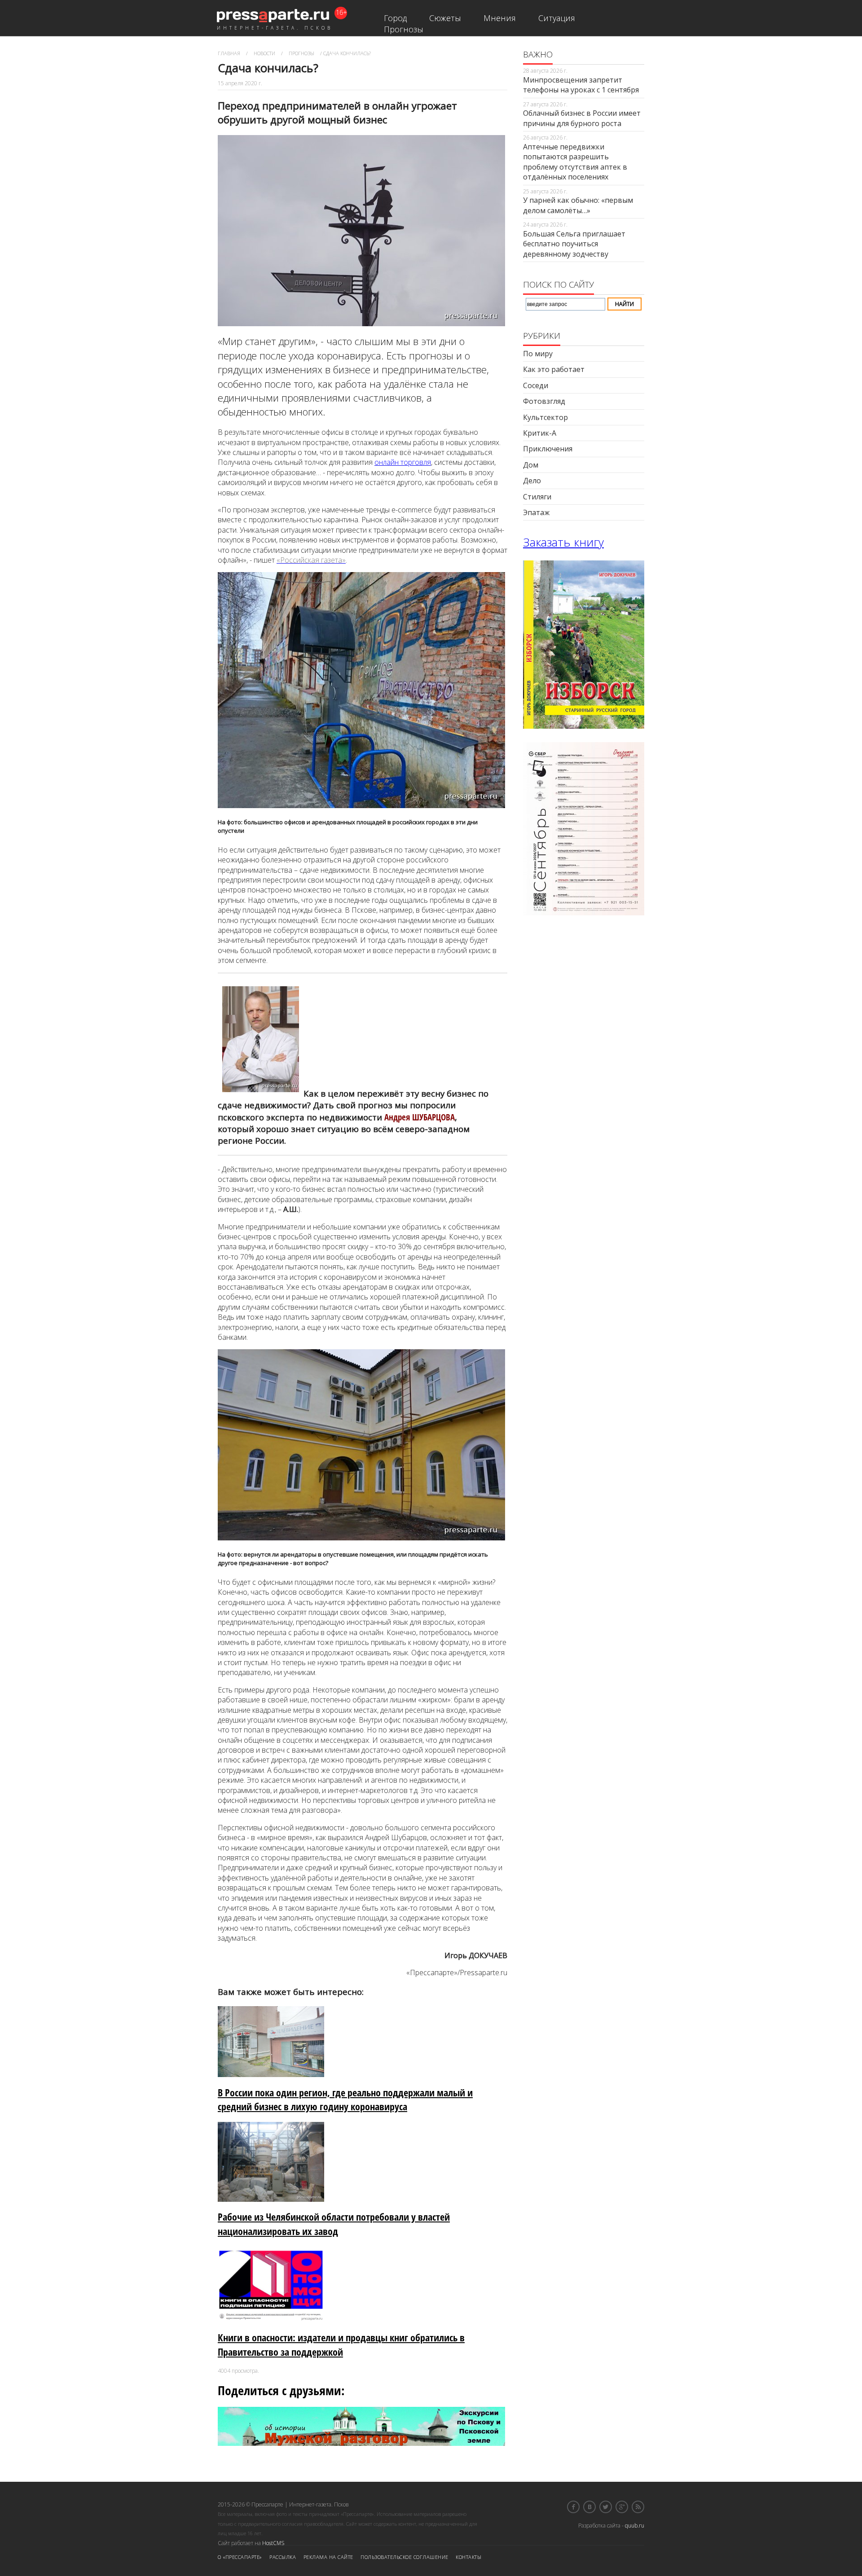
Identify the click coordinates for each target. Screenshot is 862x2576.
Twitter (606, 2507)
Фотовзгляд (544, 401)
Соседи (536, 385)
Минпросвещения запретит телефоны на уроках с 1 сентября (581, 85)
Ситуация (557, 18)
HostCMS (273, 2543)
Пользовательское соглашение (405, 2557)
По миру (538, 354)
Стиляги (537, 497)
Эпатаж (536, 512)
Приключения (548, 449)
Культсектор (545, 417)
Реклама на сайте (328, 2557)
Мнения (500, 18)
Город (395, 18)
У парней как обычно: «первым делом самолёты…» (578, 205)
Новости (264, 53)
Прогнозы (404, 29)
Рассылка (283, 2557)
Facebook (573, 2507)
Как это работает (554, 369)
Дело (532, 481)
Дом (531, 465)
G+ (622, 2507)
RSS (638, 2507)
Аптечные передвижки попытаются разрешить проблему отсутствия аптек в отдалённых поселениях (575, 162)
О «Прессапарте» (240, 2557)
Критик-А (540, 433)
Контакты (468, 2557)
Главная (229, 53)
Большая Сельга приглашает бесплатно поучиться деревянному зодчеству (574, 244)
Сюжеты (445, 18)
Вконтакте (589, 2507)
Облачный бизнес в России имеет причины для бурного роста (582, 118)
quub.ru (635, 2526)
